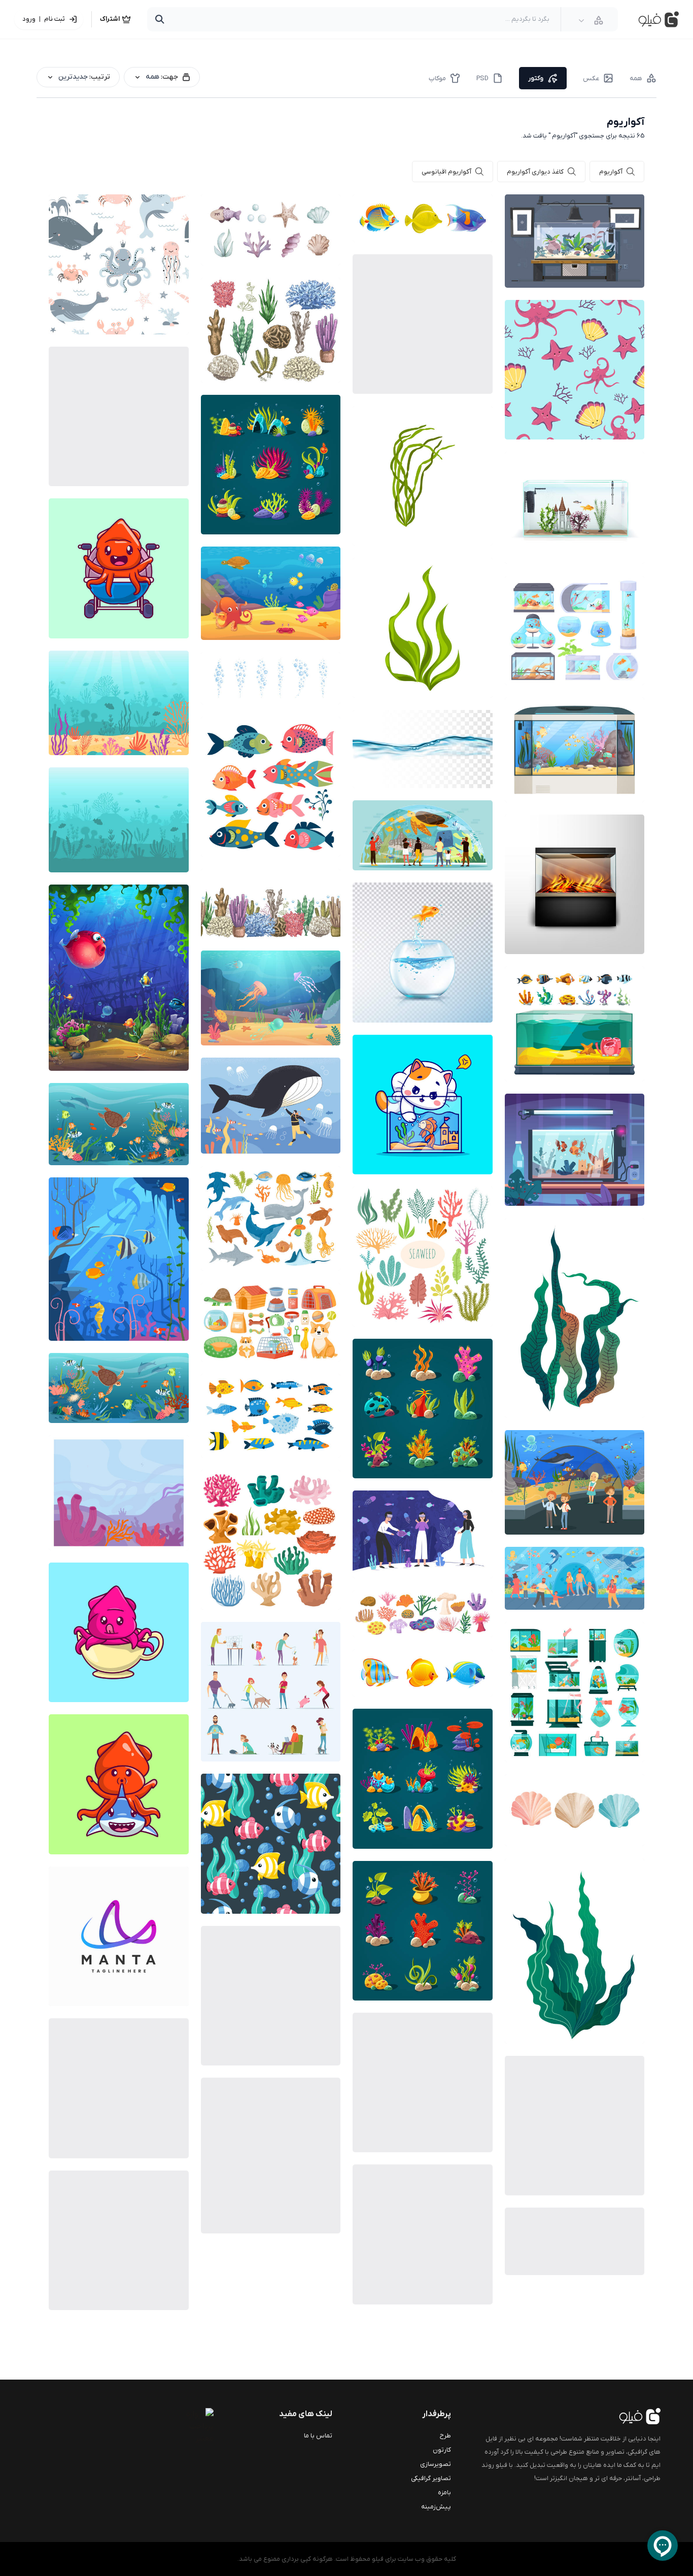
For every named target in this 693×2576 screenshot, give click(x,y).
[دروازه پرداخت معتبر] (173, 2426)
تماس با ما (318, 2436)
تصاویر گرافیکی (431, 2478)
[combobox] (591, 20)
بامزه (444, 2493)
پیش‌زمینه (436, 2507)
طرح (445, 2436)
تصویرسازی (436, 2464)
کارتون (442, 2450)
